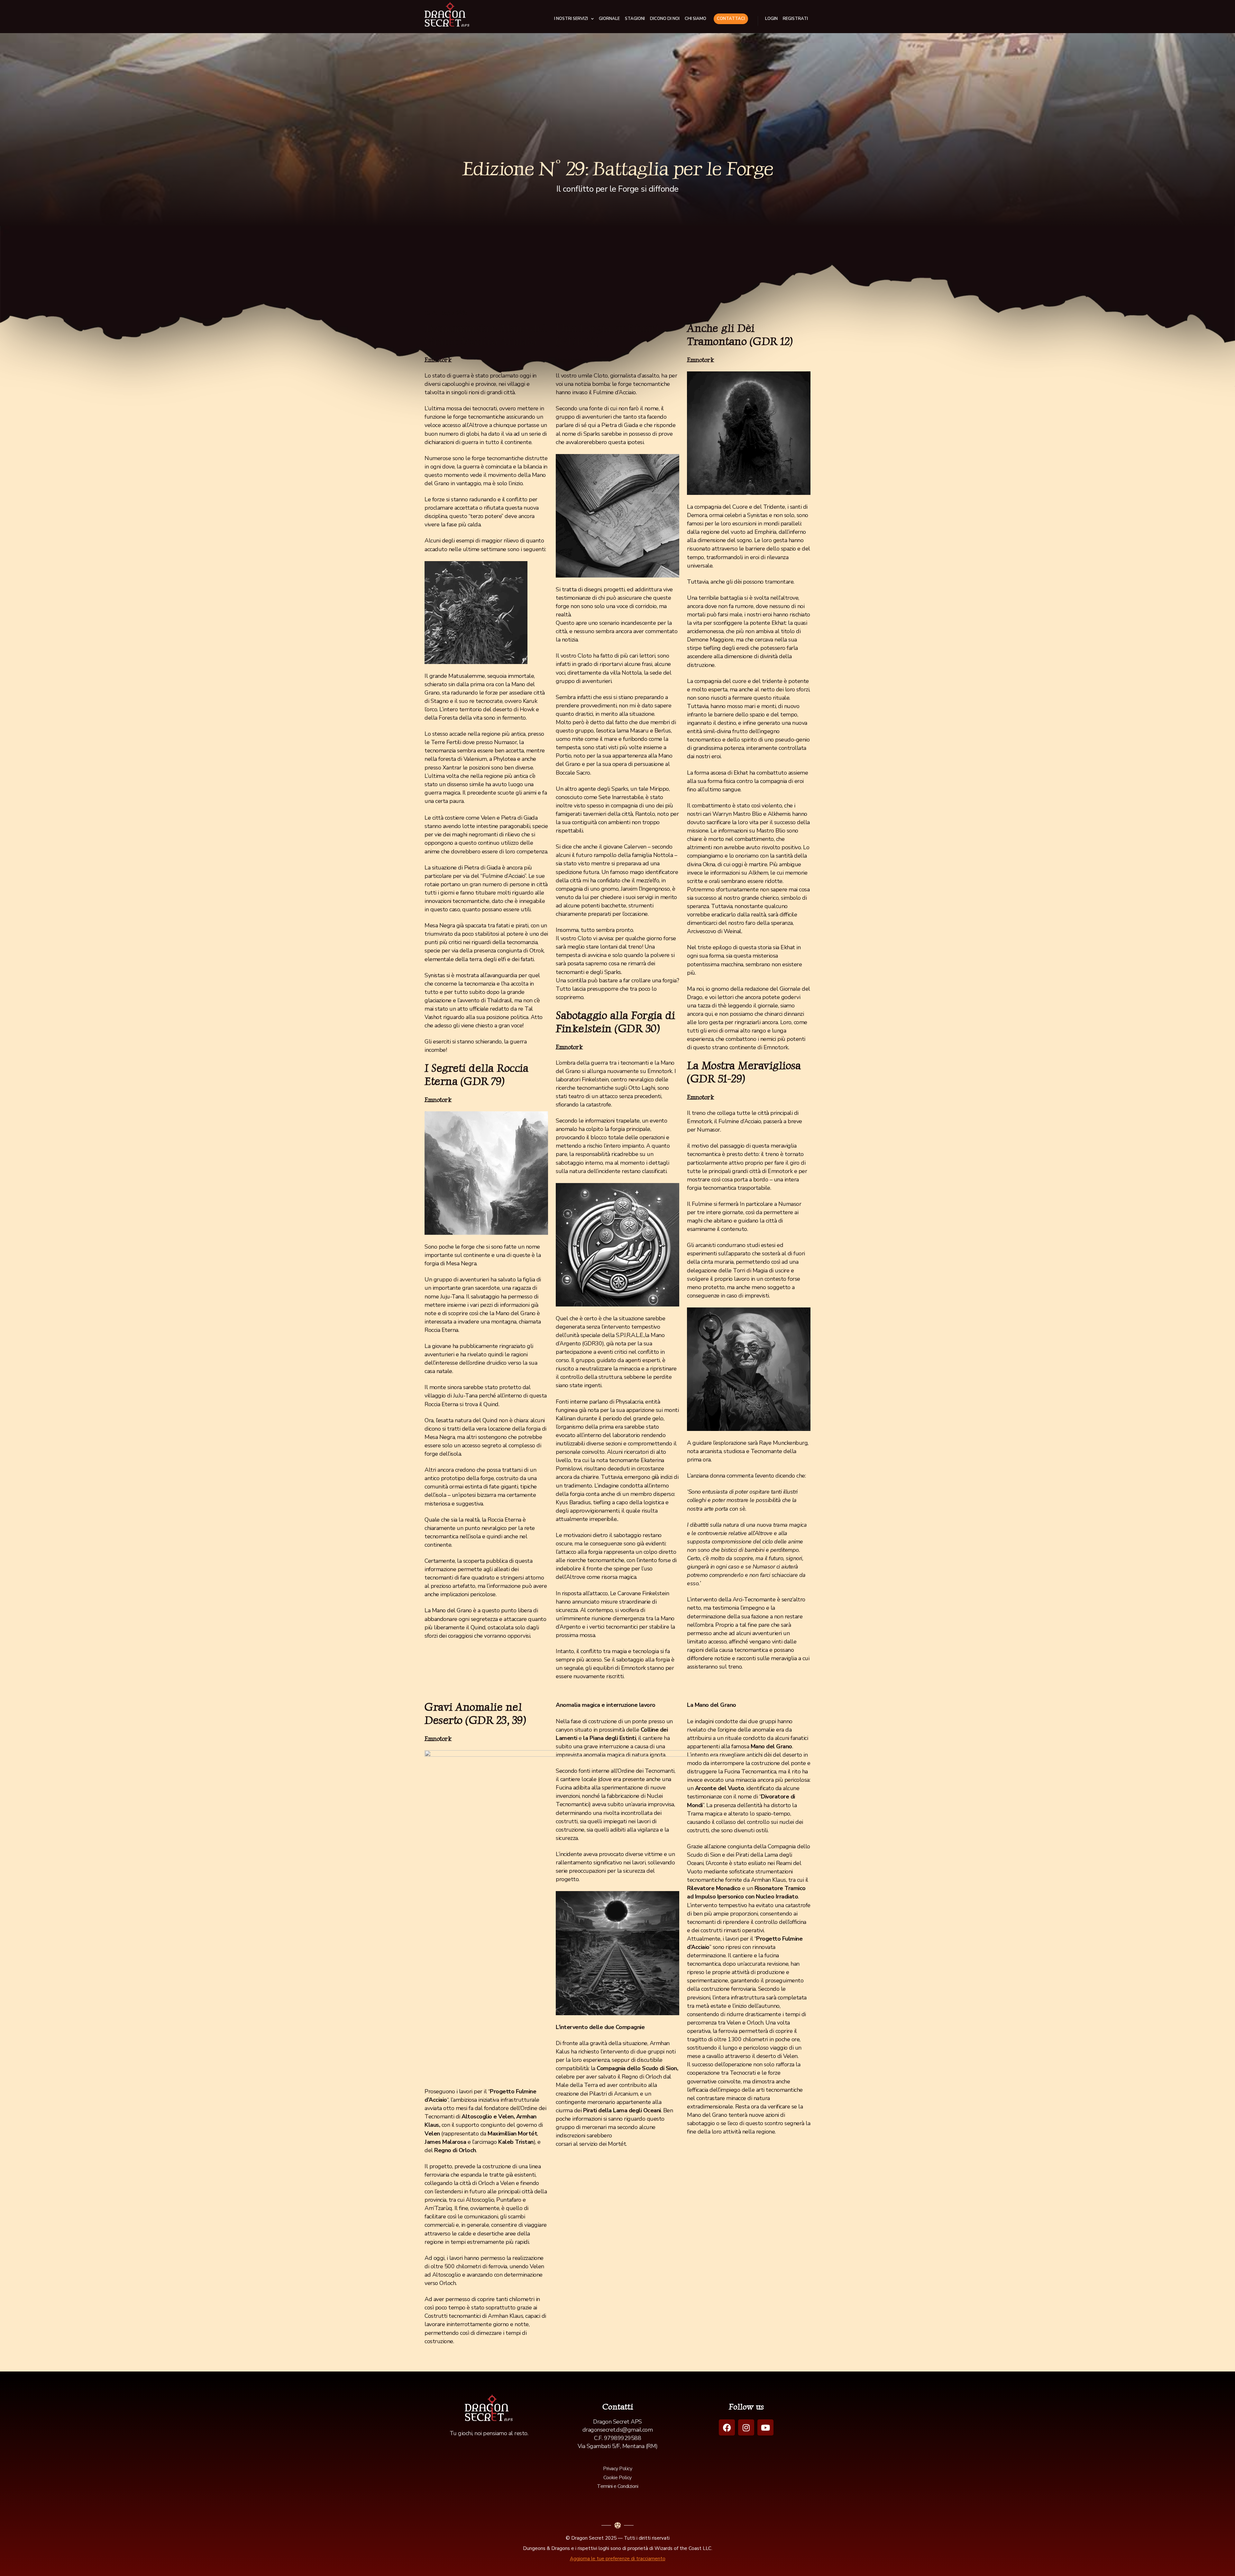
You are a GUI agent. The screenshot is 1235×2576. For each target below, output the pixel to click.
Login (771, 19)
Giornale (609, 19)
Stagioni (635, 19)
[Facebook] (727, 2427)
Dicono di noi (665, 19)
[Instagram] (746, 2427)
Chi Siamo (695, 19)
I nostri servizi (571, 19)
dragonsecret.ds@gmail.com (618, 2430)
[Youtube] (765, 2427)
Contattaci (731, 19)
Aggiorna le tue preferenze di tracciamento (618, 2559)
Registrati (795, 19)
